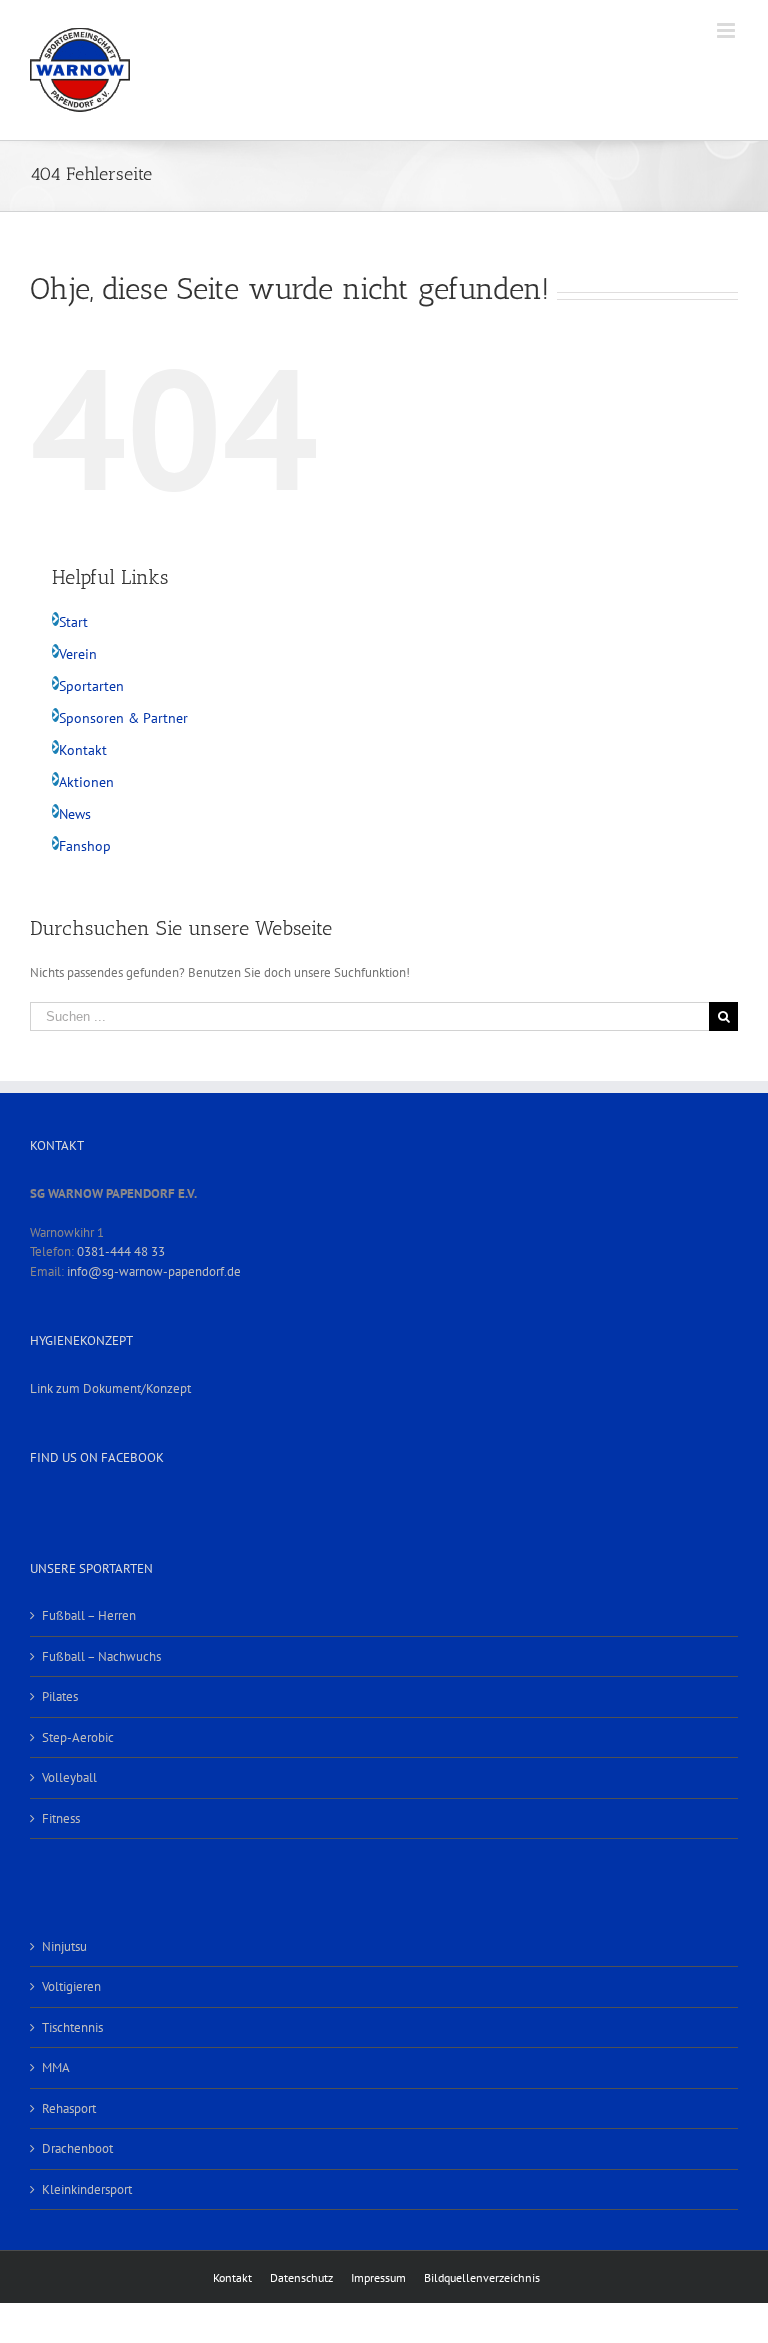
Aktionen (86, 782)
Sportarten (91, 686)
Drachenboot (77, 2148)
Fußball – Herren (89, 1615)
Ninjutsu (64, 1946)
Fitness (61, 1818)
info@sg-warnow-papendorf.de (154, 1271)
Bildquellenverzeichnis (482, 2277)
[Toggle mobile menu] (727, 30)
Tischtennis (72, 2027)
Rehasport (69, 2108)
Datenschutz (301, 2277)
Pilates (60, 1696)
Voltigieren (71, 1986)
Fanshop (85, 846)
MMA (56, 2067)
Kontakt (83, 750)
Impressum (378, 2277)
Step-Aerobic (78, 1737)
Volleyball (69, 1777)
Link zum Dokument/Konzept (110, 1388)
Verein (78, 654)
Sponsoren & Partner (123, 718)
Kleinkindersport (87, 2189)
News (75, 814)
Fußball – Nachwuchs (101, 1656)
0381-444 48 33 (121, 1251)
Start (73, 622)
